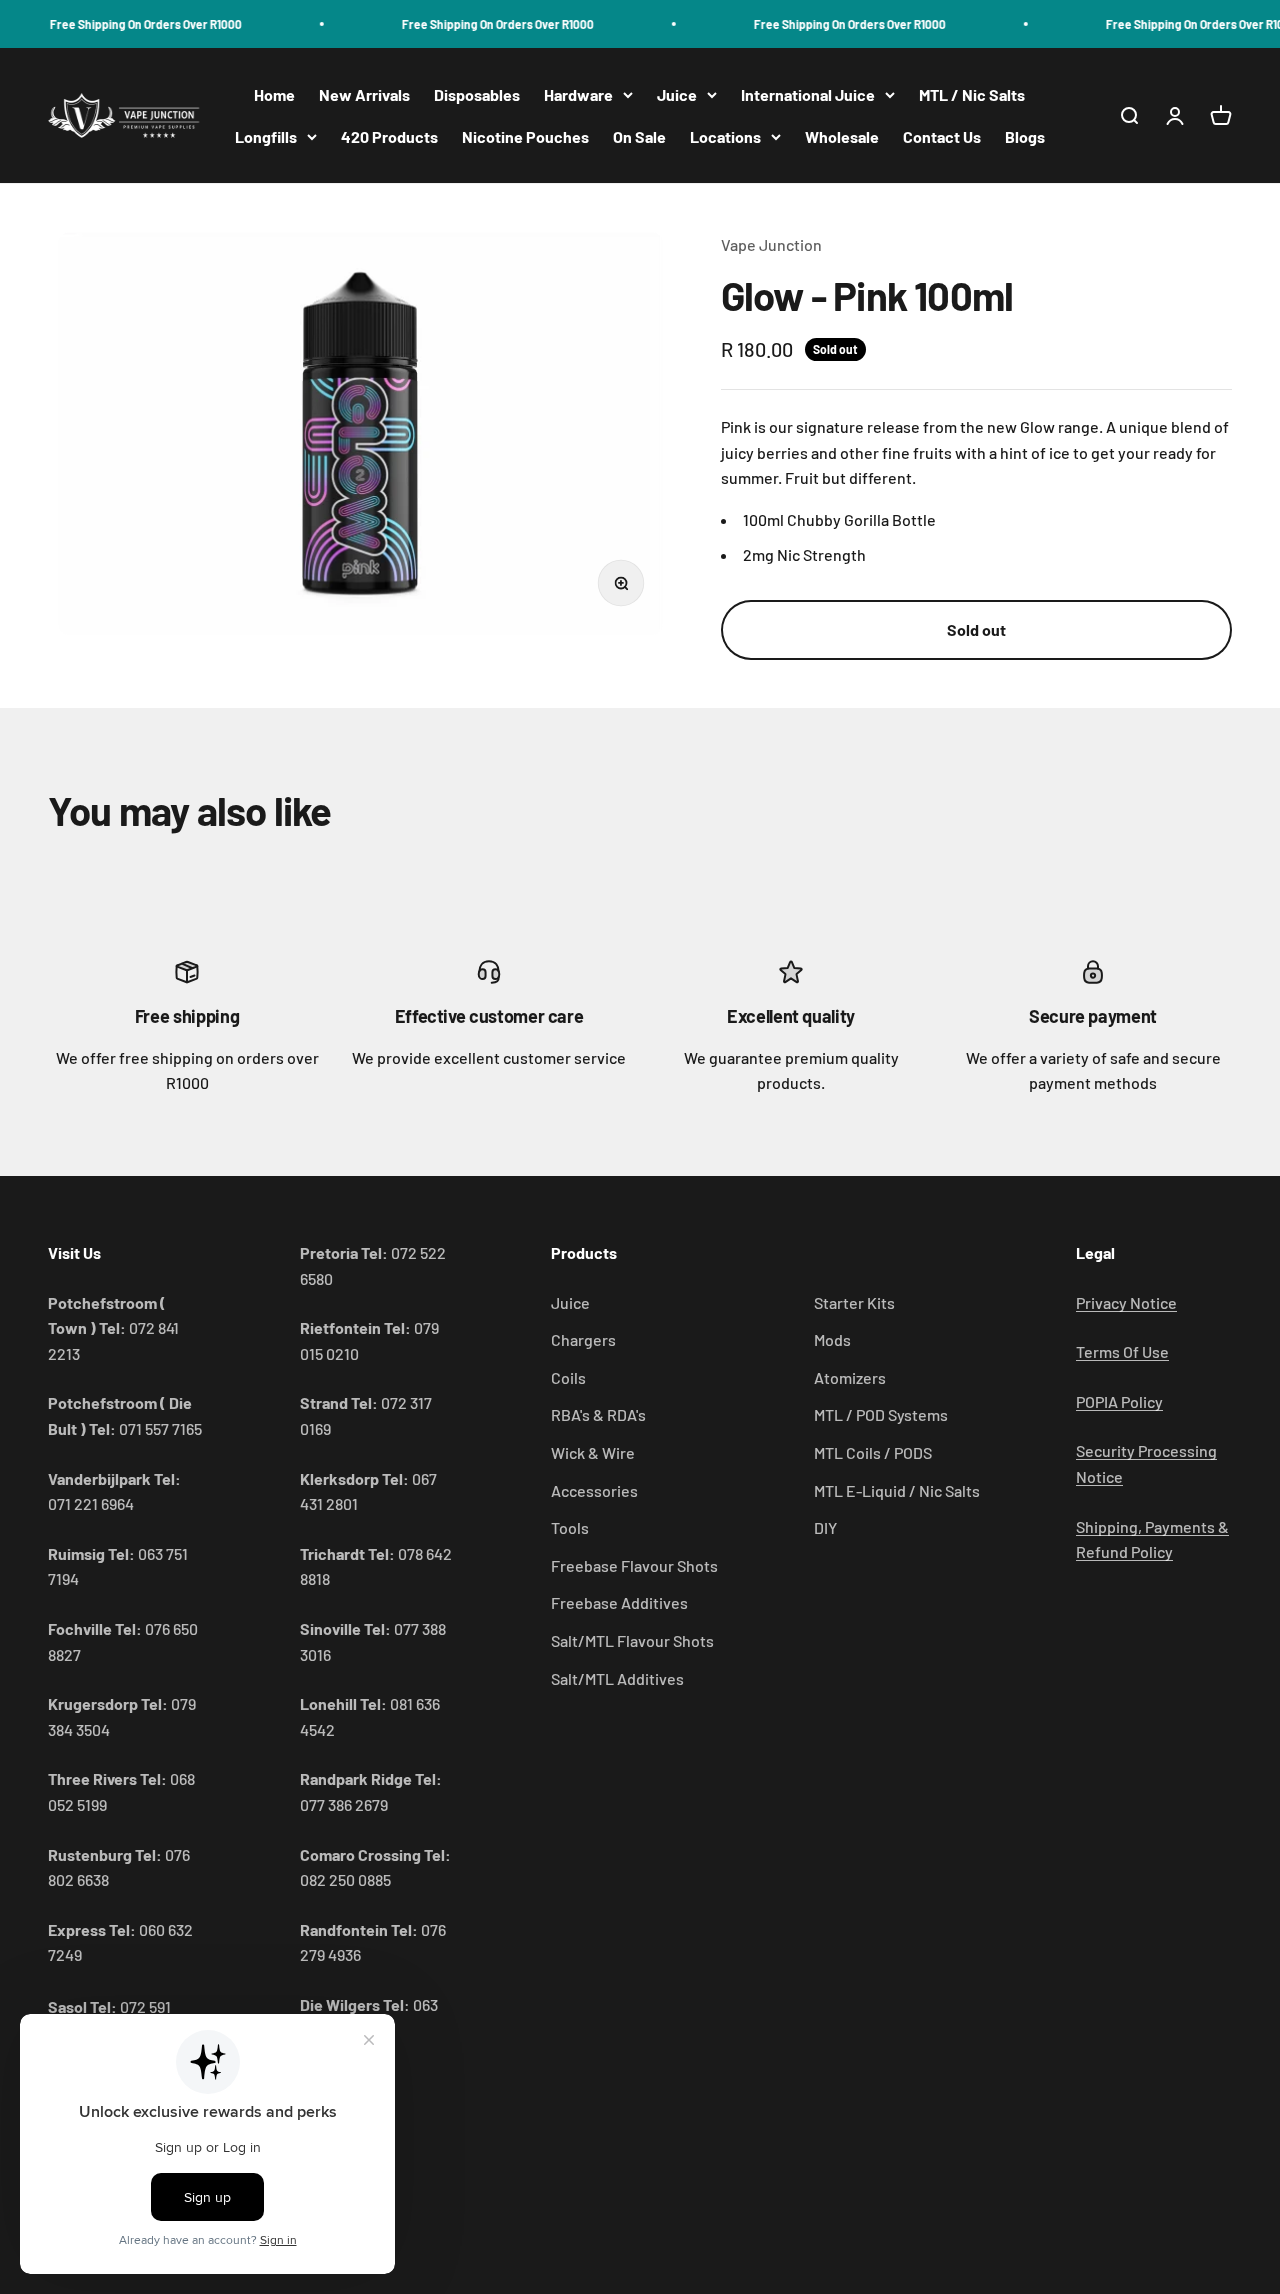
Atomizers (850, 1377)
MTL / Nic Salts (972, 94)
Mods (832, 1339)
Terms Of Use (1122, 1351)
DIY (825, 1527)
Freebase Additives (619, 1602)
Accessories (594, 1490)
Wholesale (842, 136)
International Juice (808, 94)
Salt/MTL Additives (617, 1678)
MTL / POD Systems (881, 1414)
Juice (677, 94)
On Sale (639, 136)
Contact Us (942, 136)
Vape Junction (771, 244)
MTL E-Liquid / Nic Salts (897, 1490)
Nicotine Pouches (525, 136)
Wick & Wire (593, 1452)
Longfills (266, 136)
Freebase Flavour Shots (634, 1565)
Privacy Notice (1126, 1302)
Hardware (578, 94)
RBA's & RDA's (598, 1414)
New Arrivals (364, 94)
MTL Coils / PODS (873, 1452)
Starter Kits (854, 1302)
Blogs (1025, 136)
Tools (570, 1527)
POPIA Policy (1119, 1401)
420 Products (389, 136)
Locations (725, 136)
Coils (568, 1377)
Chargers (583, 1339)
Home (274, 94)
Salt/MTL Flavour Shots (632, 1640)
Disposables (477, 94)
